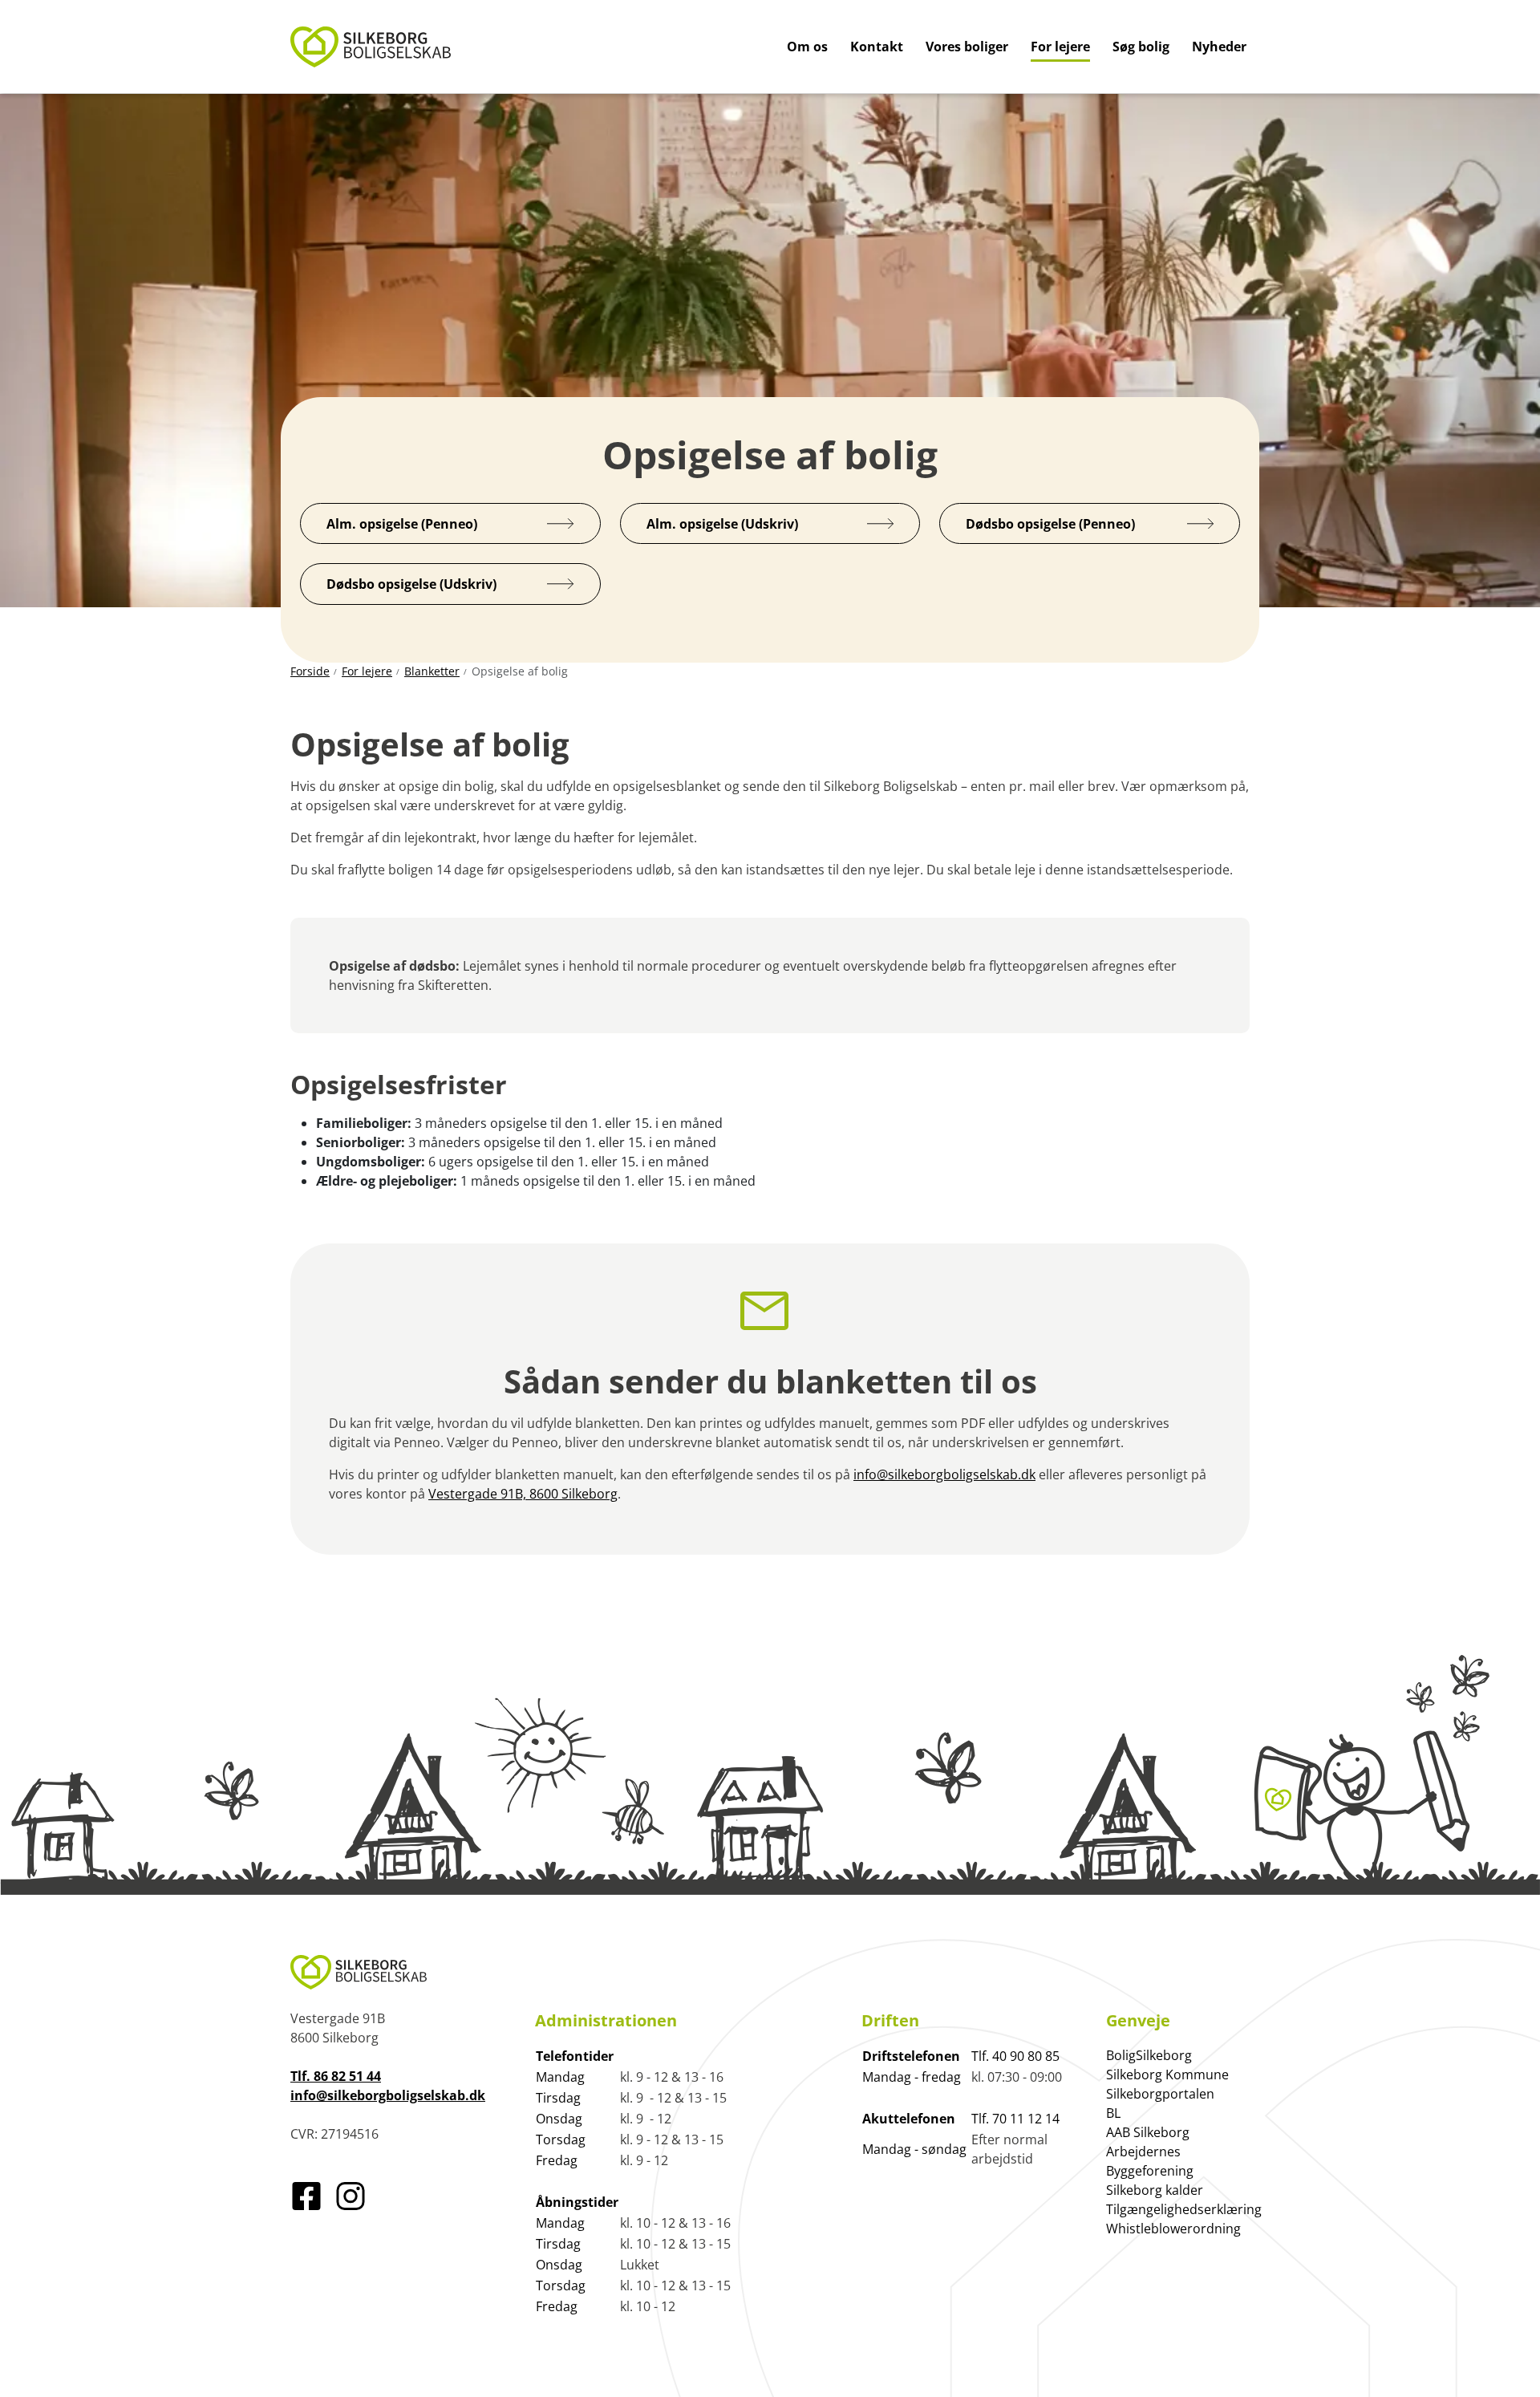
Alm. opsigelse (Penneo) (402, 524)
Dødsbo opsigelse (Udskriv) (411, 584)
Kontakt (877, 47)
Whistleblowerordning (1173, 2229)
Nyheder (1219, 47)
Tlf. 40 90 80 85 (1015, 2056)
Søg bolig (1141, 47)
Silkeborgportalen (1160, 2094)
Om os (807, 47)
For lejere (1060, 47)
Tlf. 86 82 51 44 (336, 2076)
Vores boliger (967, 47)
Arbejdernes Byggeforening (1150, 2161)
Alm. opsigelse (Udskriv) (722, 524)
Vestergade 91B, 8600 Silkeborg (523, 1494)
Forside (310, 671)
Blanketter (432, 671)
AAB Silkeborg (1148, 2132)
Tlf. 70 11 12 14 (1015, 2119)
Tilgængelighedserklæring (1184, 2209)
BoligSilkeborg (1149, 2055)
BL (1113, 2113)
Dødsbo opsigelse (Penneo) (1050, 524)
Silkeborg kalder (1155, 2190)
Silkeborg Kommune (1167, 2075)
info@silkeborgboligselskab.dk (944, 1474)
